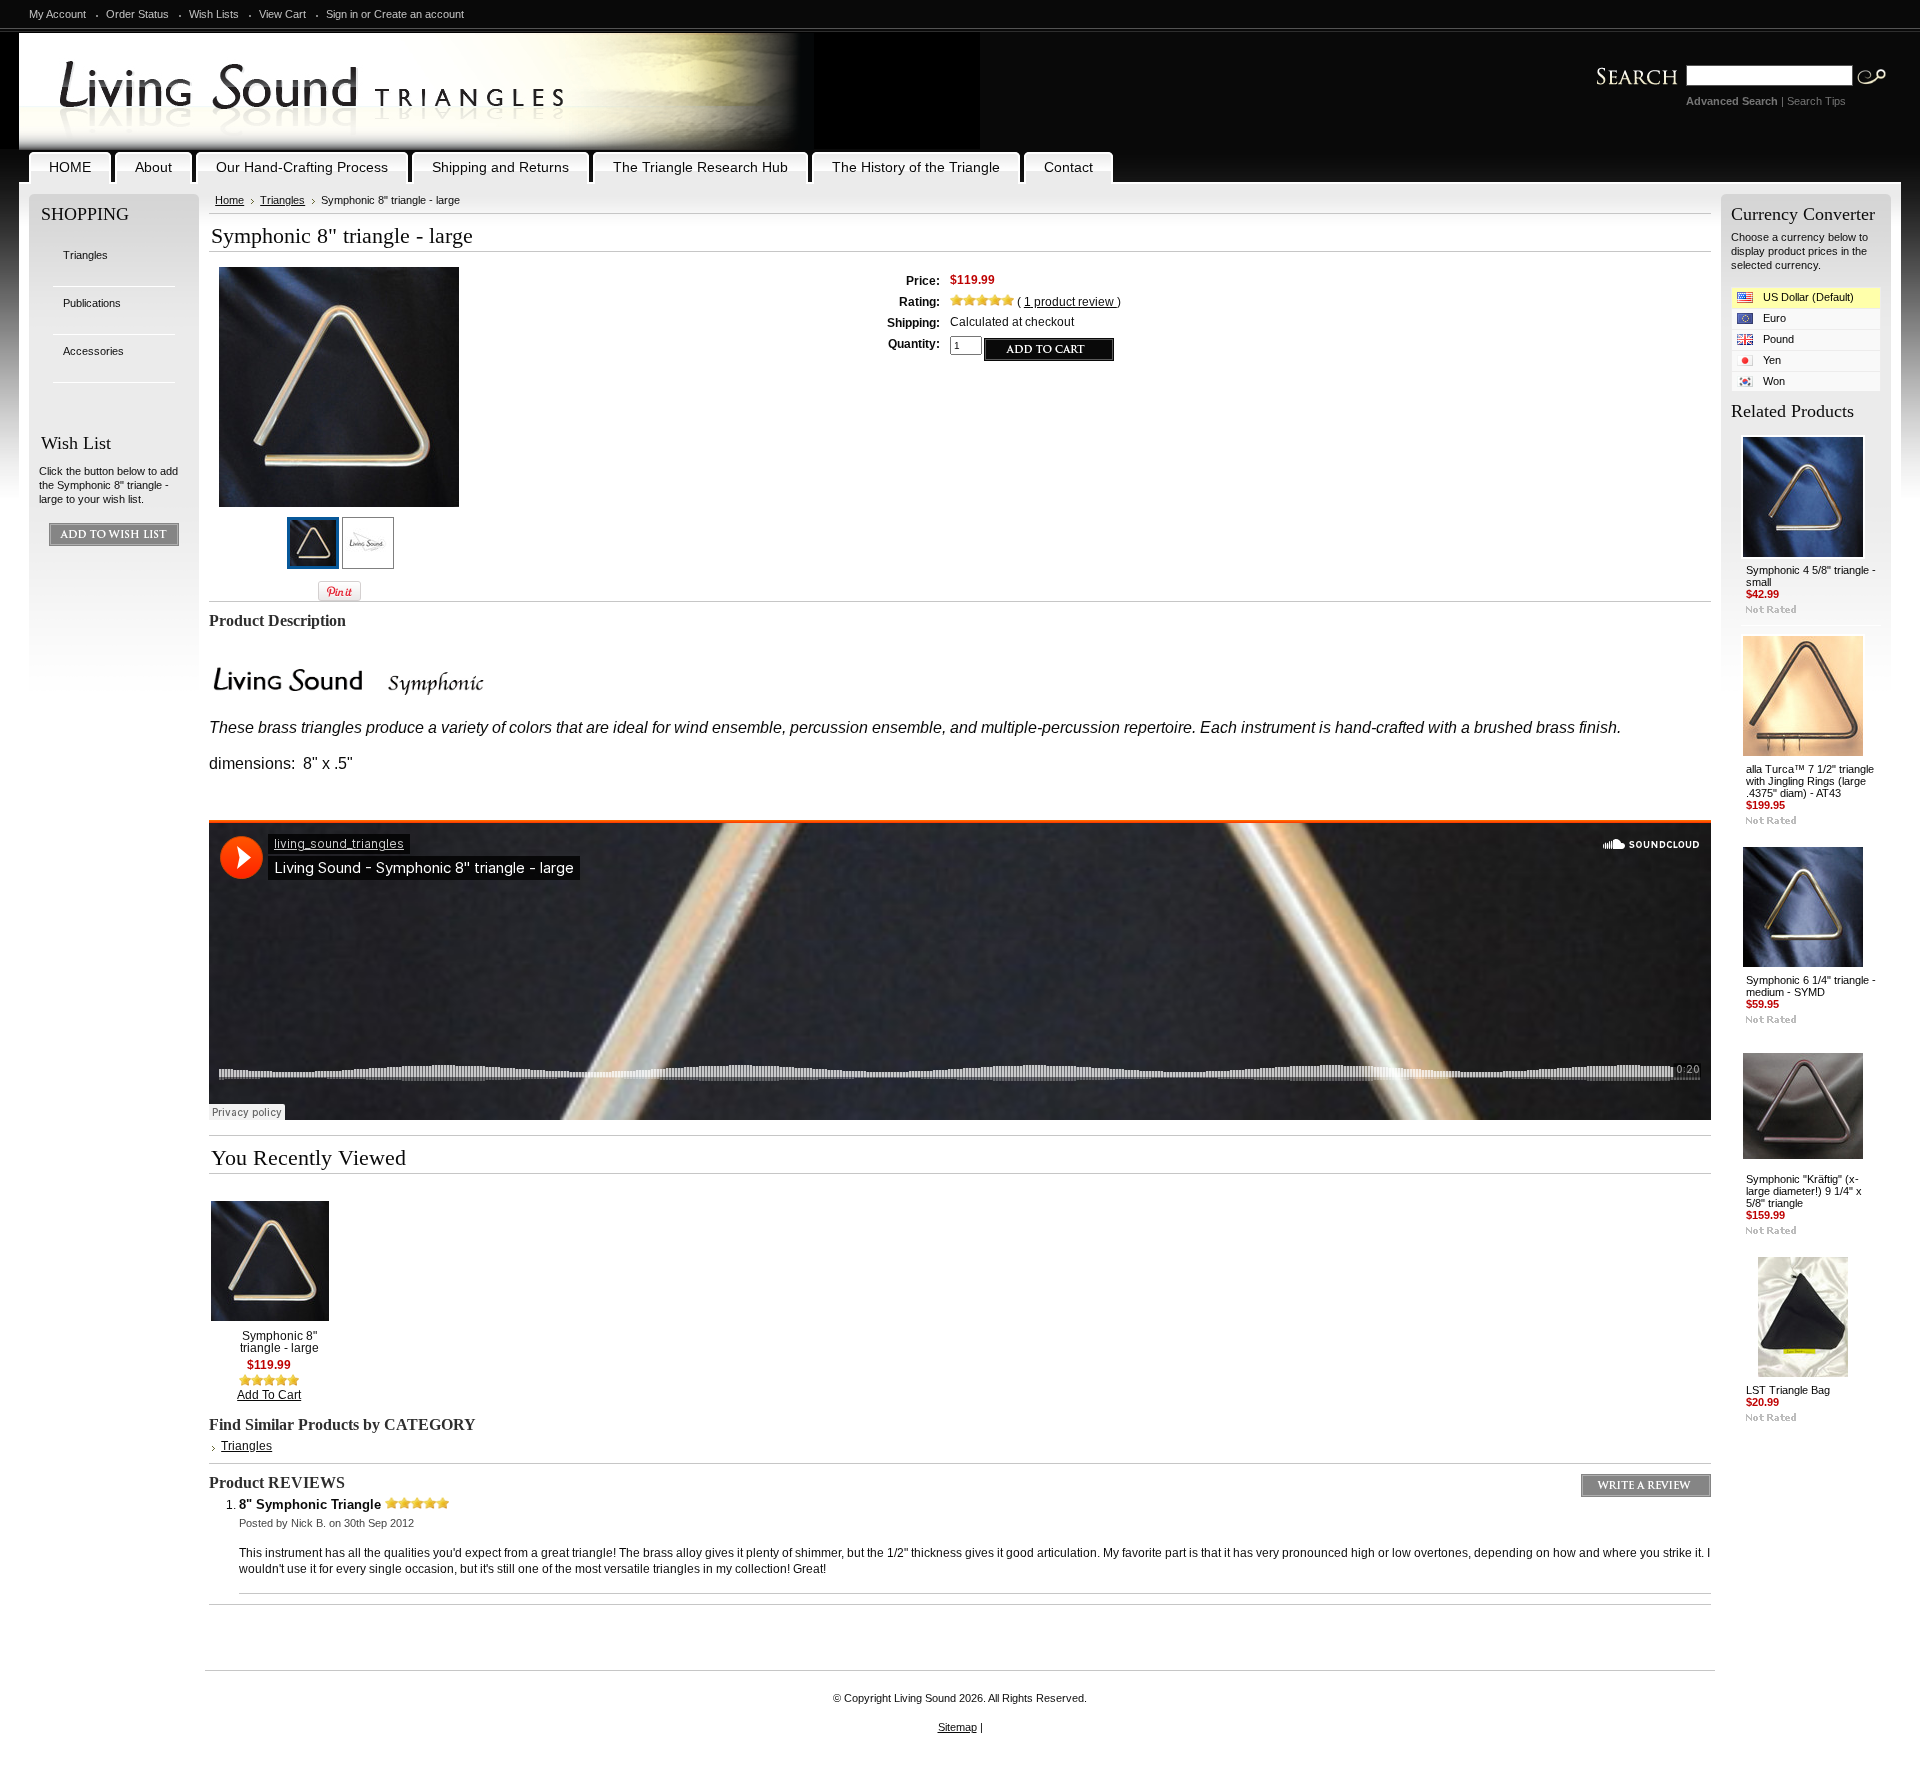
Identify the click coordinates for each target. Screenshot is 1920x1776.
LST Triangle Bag (1788, 1390)
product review (1070, 302)
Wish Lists (214, 14)
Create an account (419, 14)
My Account (57, 14)
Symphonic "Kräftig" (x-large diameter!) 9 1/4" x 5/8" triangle (1804, 1191)
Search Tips (1816, 101)
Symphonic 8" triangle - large (279, 1342)
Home (229, 200)
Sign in (342, 14)
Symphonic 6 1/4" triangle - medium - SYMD (1811, 986)
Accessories (93, 351)
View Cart (282, 14)
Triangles (85, 255)
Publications (92, 303)
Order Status (137, 14)
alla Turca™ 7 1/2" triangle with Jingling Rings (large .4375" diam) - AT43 (1810, 781)
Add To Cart (269, 1395)
